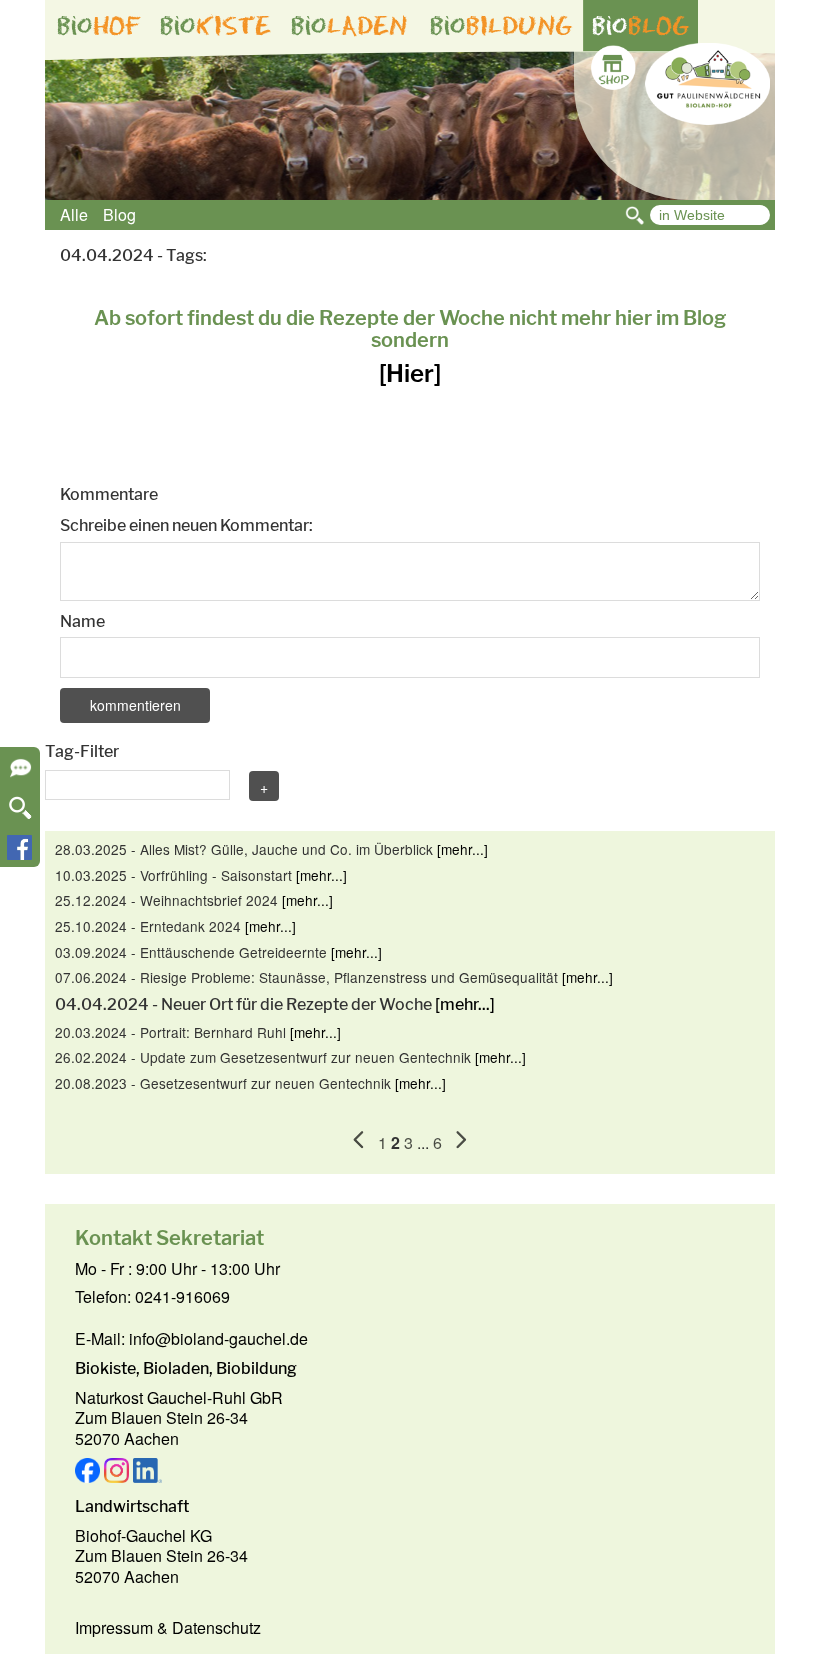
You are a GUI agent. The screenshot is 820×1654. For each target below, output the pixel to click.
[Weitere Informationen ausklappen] (20, 774)
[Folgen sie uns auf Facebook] (19, 853)
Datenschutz (216, 1627)
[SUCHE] (20, 814)
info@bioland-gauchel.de (218, 1338)
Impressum (114, 1627)
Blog (119, 214)
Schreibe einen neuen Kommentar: (186, 525)
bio (99, 26)
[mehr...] (462, 849)
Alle (74, 214)
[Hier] (410, 373)
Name (82, 621)
